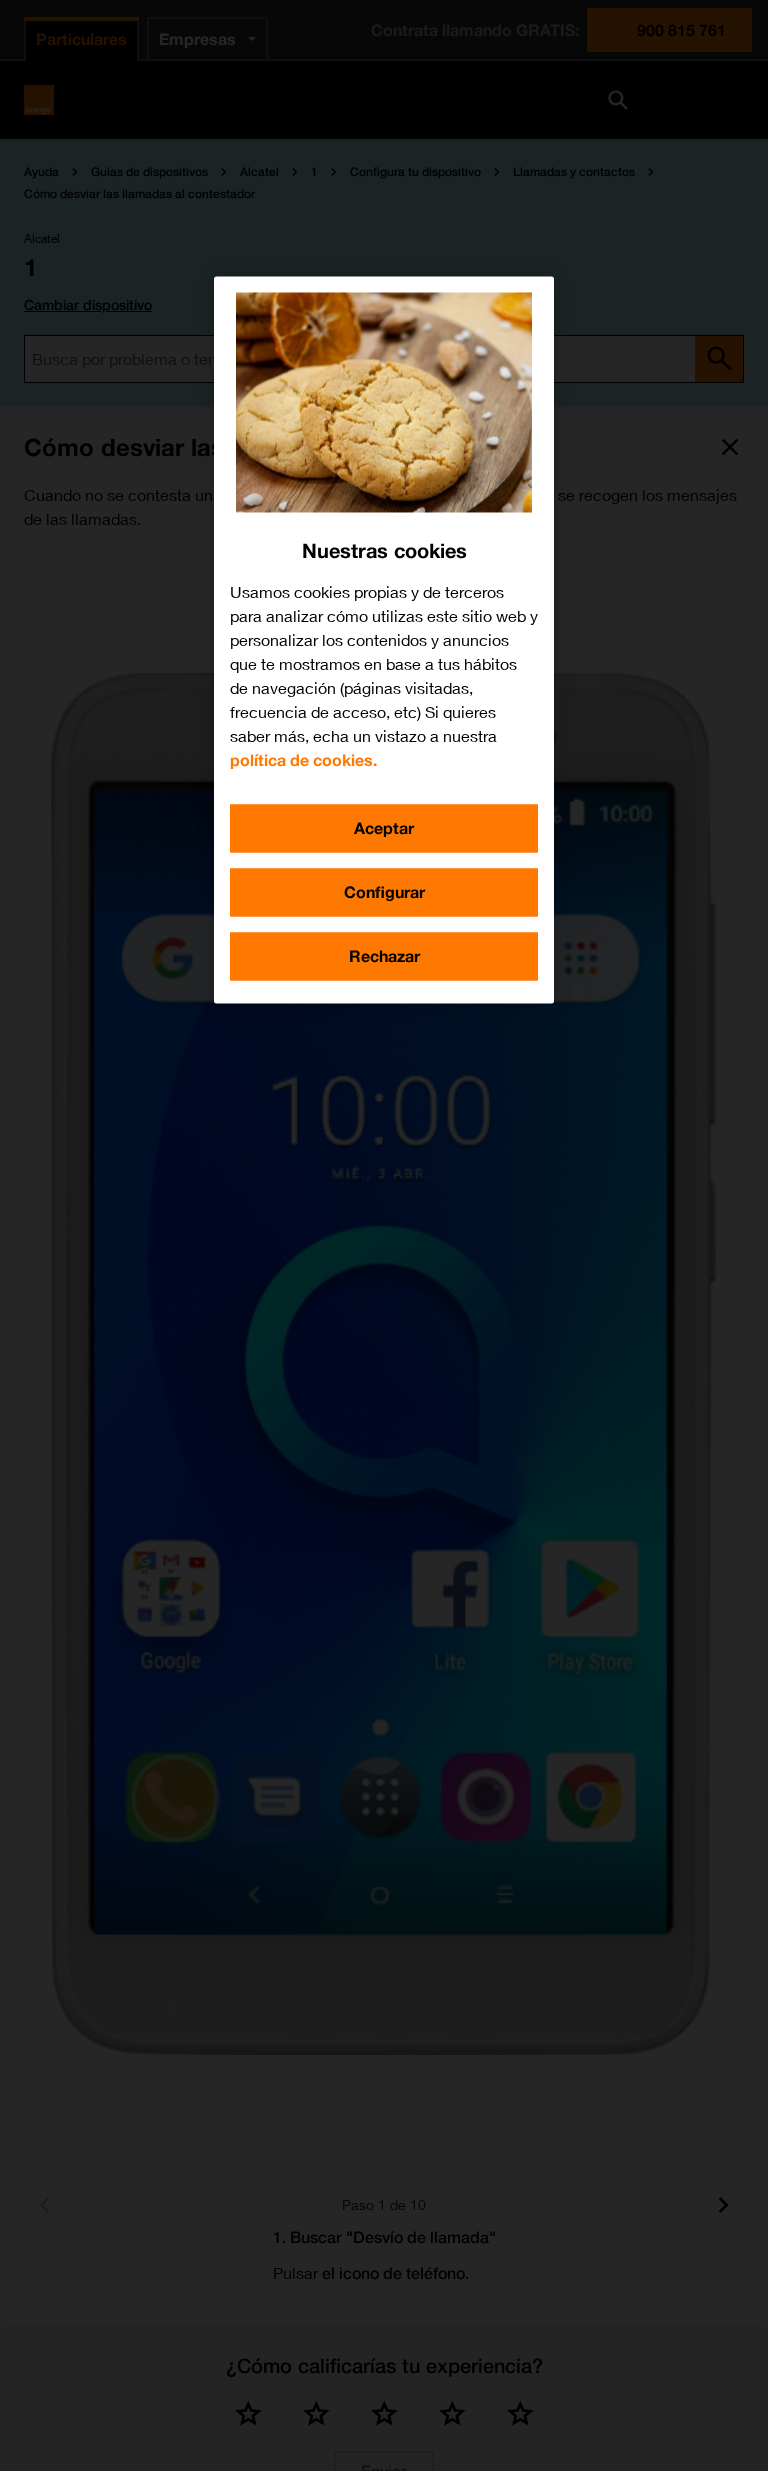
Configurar (384, 891)
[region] (384, 639)
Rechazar (384, 955)
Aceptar (384, 827)
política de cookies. (303, 759)
